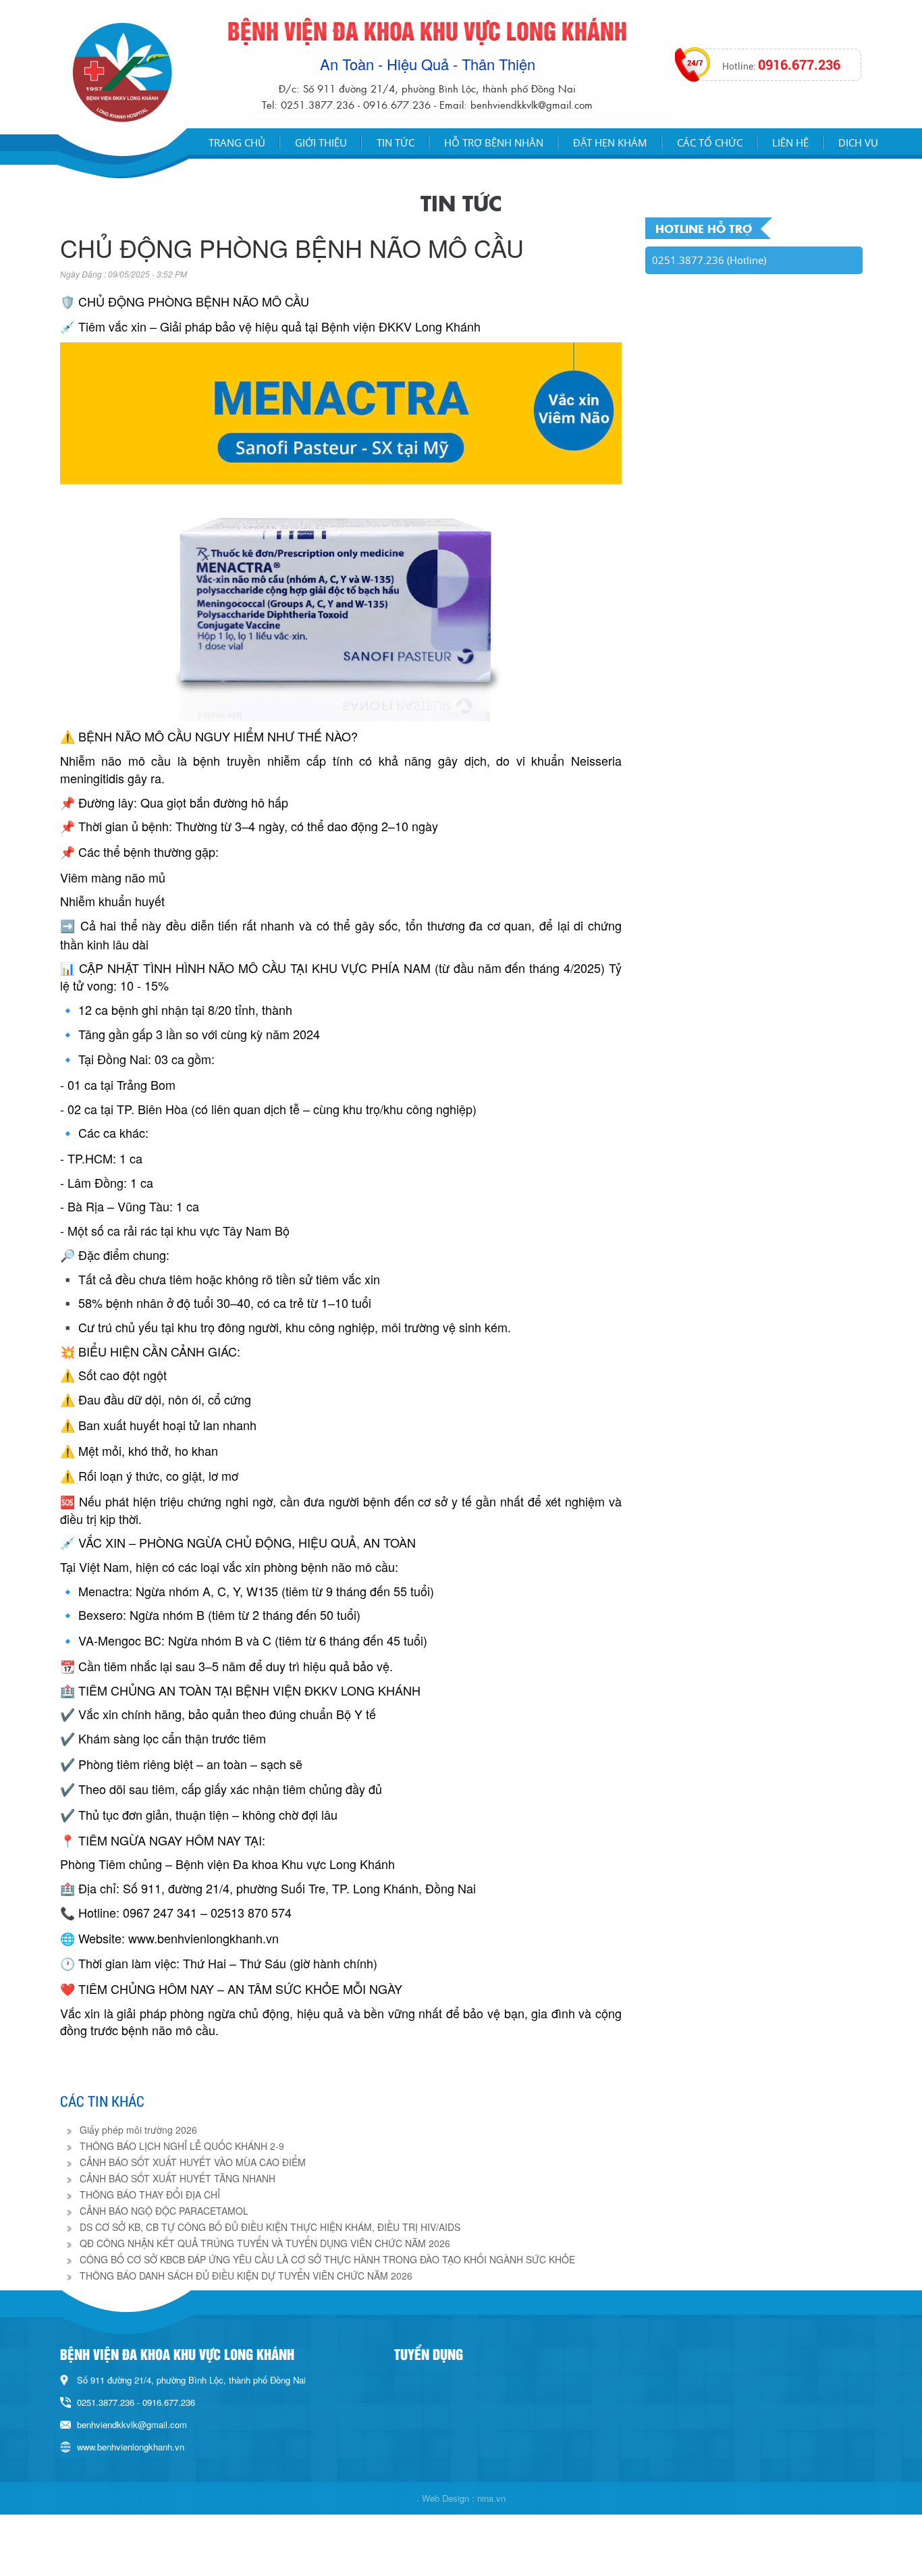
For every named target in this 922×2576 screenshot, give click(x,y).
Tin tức (396, 142)
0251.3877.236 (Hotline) (709, 260)
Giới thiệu (321, 142)
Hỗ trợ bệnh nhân (494, 142)
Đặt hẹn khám (610, 142)
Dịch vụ (858, 142)
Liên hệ (790, 142)
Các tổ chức (710, 142)
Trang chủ (237, 142)
